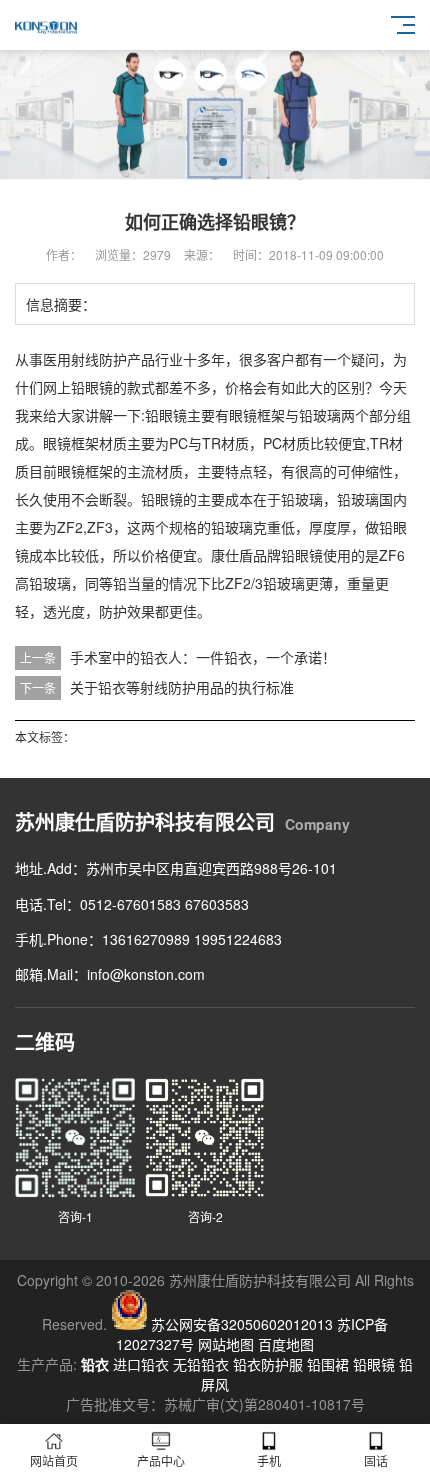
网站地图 (226, 1344)
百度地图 (286, 1344)
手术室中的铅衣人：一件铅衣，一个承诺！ (203, 657)
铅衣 (95, 1364)
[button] (207, 162)
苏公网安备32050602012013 (242, 1324)
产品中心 (161, 1460)
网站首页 (54, 1460)
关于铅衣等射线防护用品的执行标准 (182, 687)
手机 (269, 1460)
